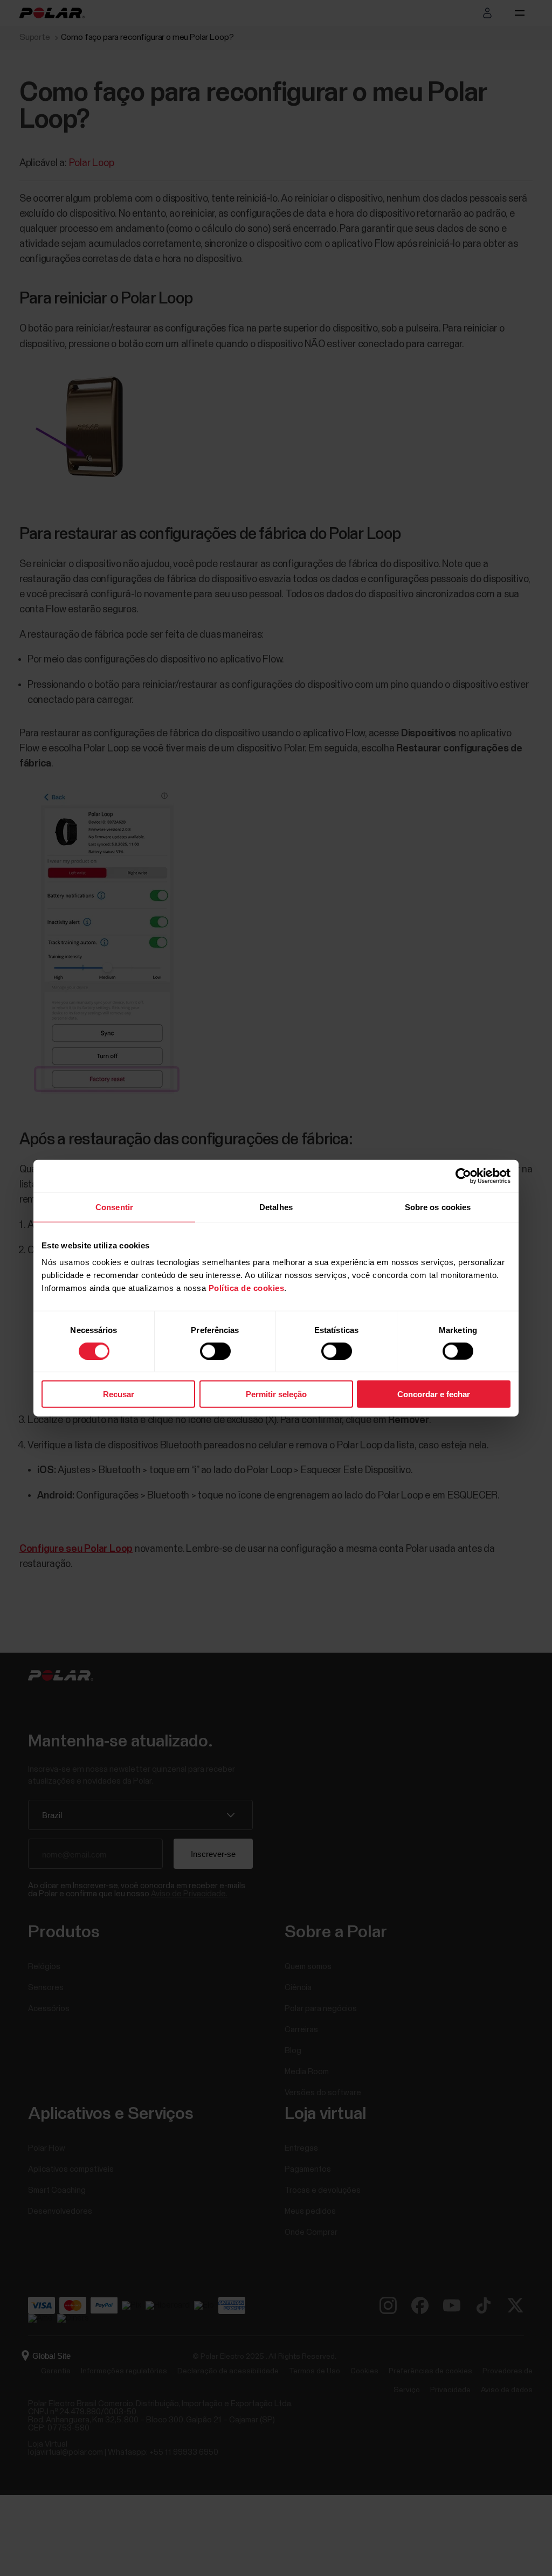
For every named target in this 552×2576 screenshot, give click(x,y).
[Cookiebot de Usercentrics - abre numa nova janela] (463, 1176)
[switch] (215, 1351)
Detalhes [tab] (276, 1207)
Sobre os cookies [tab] (438, 1207)
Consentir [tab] (114, 1207)
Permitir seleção (276, 1394)
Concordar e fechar (434, 1394)
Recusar (119, 1394)
